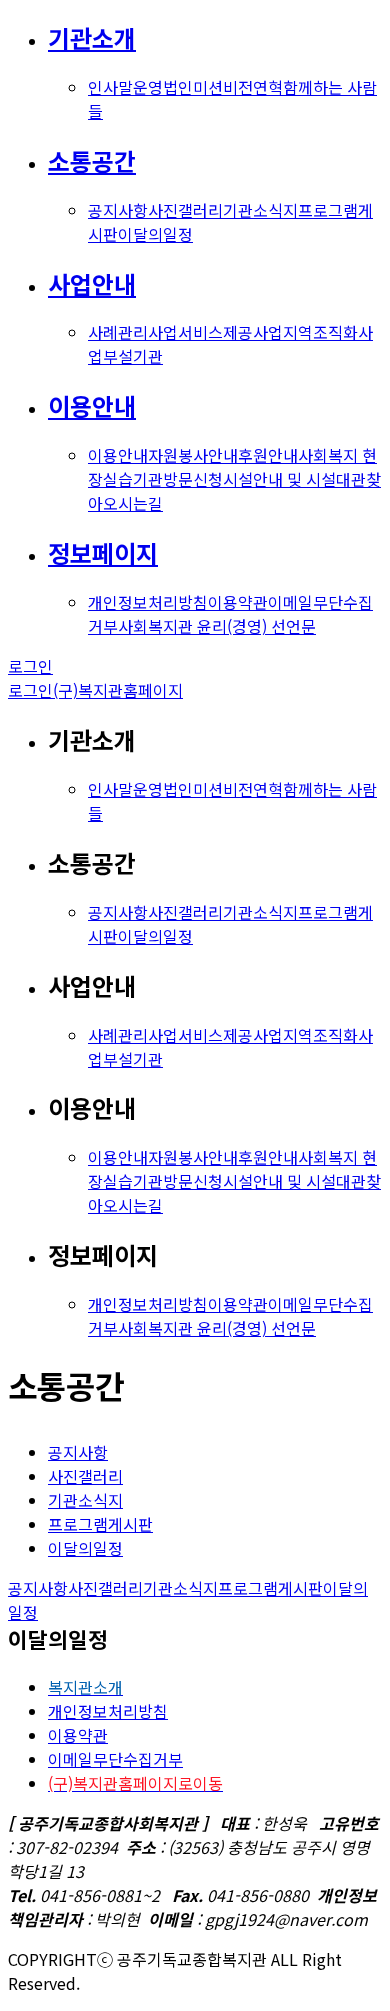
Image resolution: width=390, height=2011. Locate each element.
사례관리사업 (133, 332)
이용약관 (238, 602)
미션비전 (223, 87)
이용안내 (92, 405)
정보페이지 (103, 552)
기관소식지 (260, 210)
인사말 (110, 87)
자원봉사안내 (193, 455)
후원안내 (268, 455)
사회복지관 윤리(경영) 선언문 (217, 626)
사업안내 (92, 283)
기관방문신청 (178, 479)
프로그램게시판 (100, 1524)
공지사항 (118, 210)
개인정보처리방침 (148, 602)
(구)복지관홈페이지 (118, 690)
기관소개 (92, 37)
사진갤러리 (185, 210)
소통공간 (92, 160)
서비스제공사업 (230, 332)
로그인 (30, 666)
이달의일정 (155, 234)
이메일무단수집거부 (115, 1759)
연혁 (268, 87)
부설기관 (133, 356)
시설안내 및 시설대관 (294, 479)
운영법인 (163, 87)
